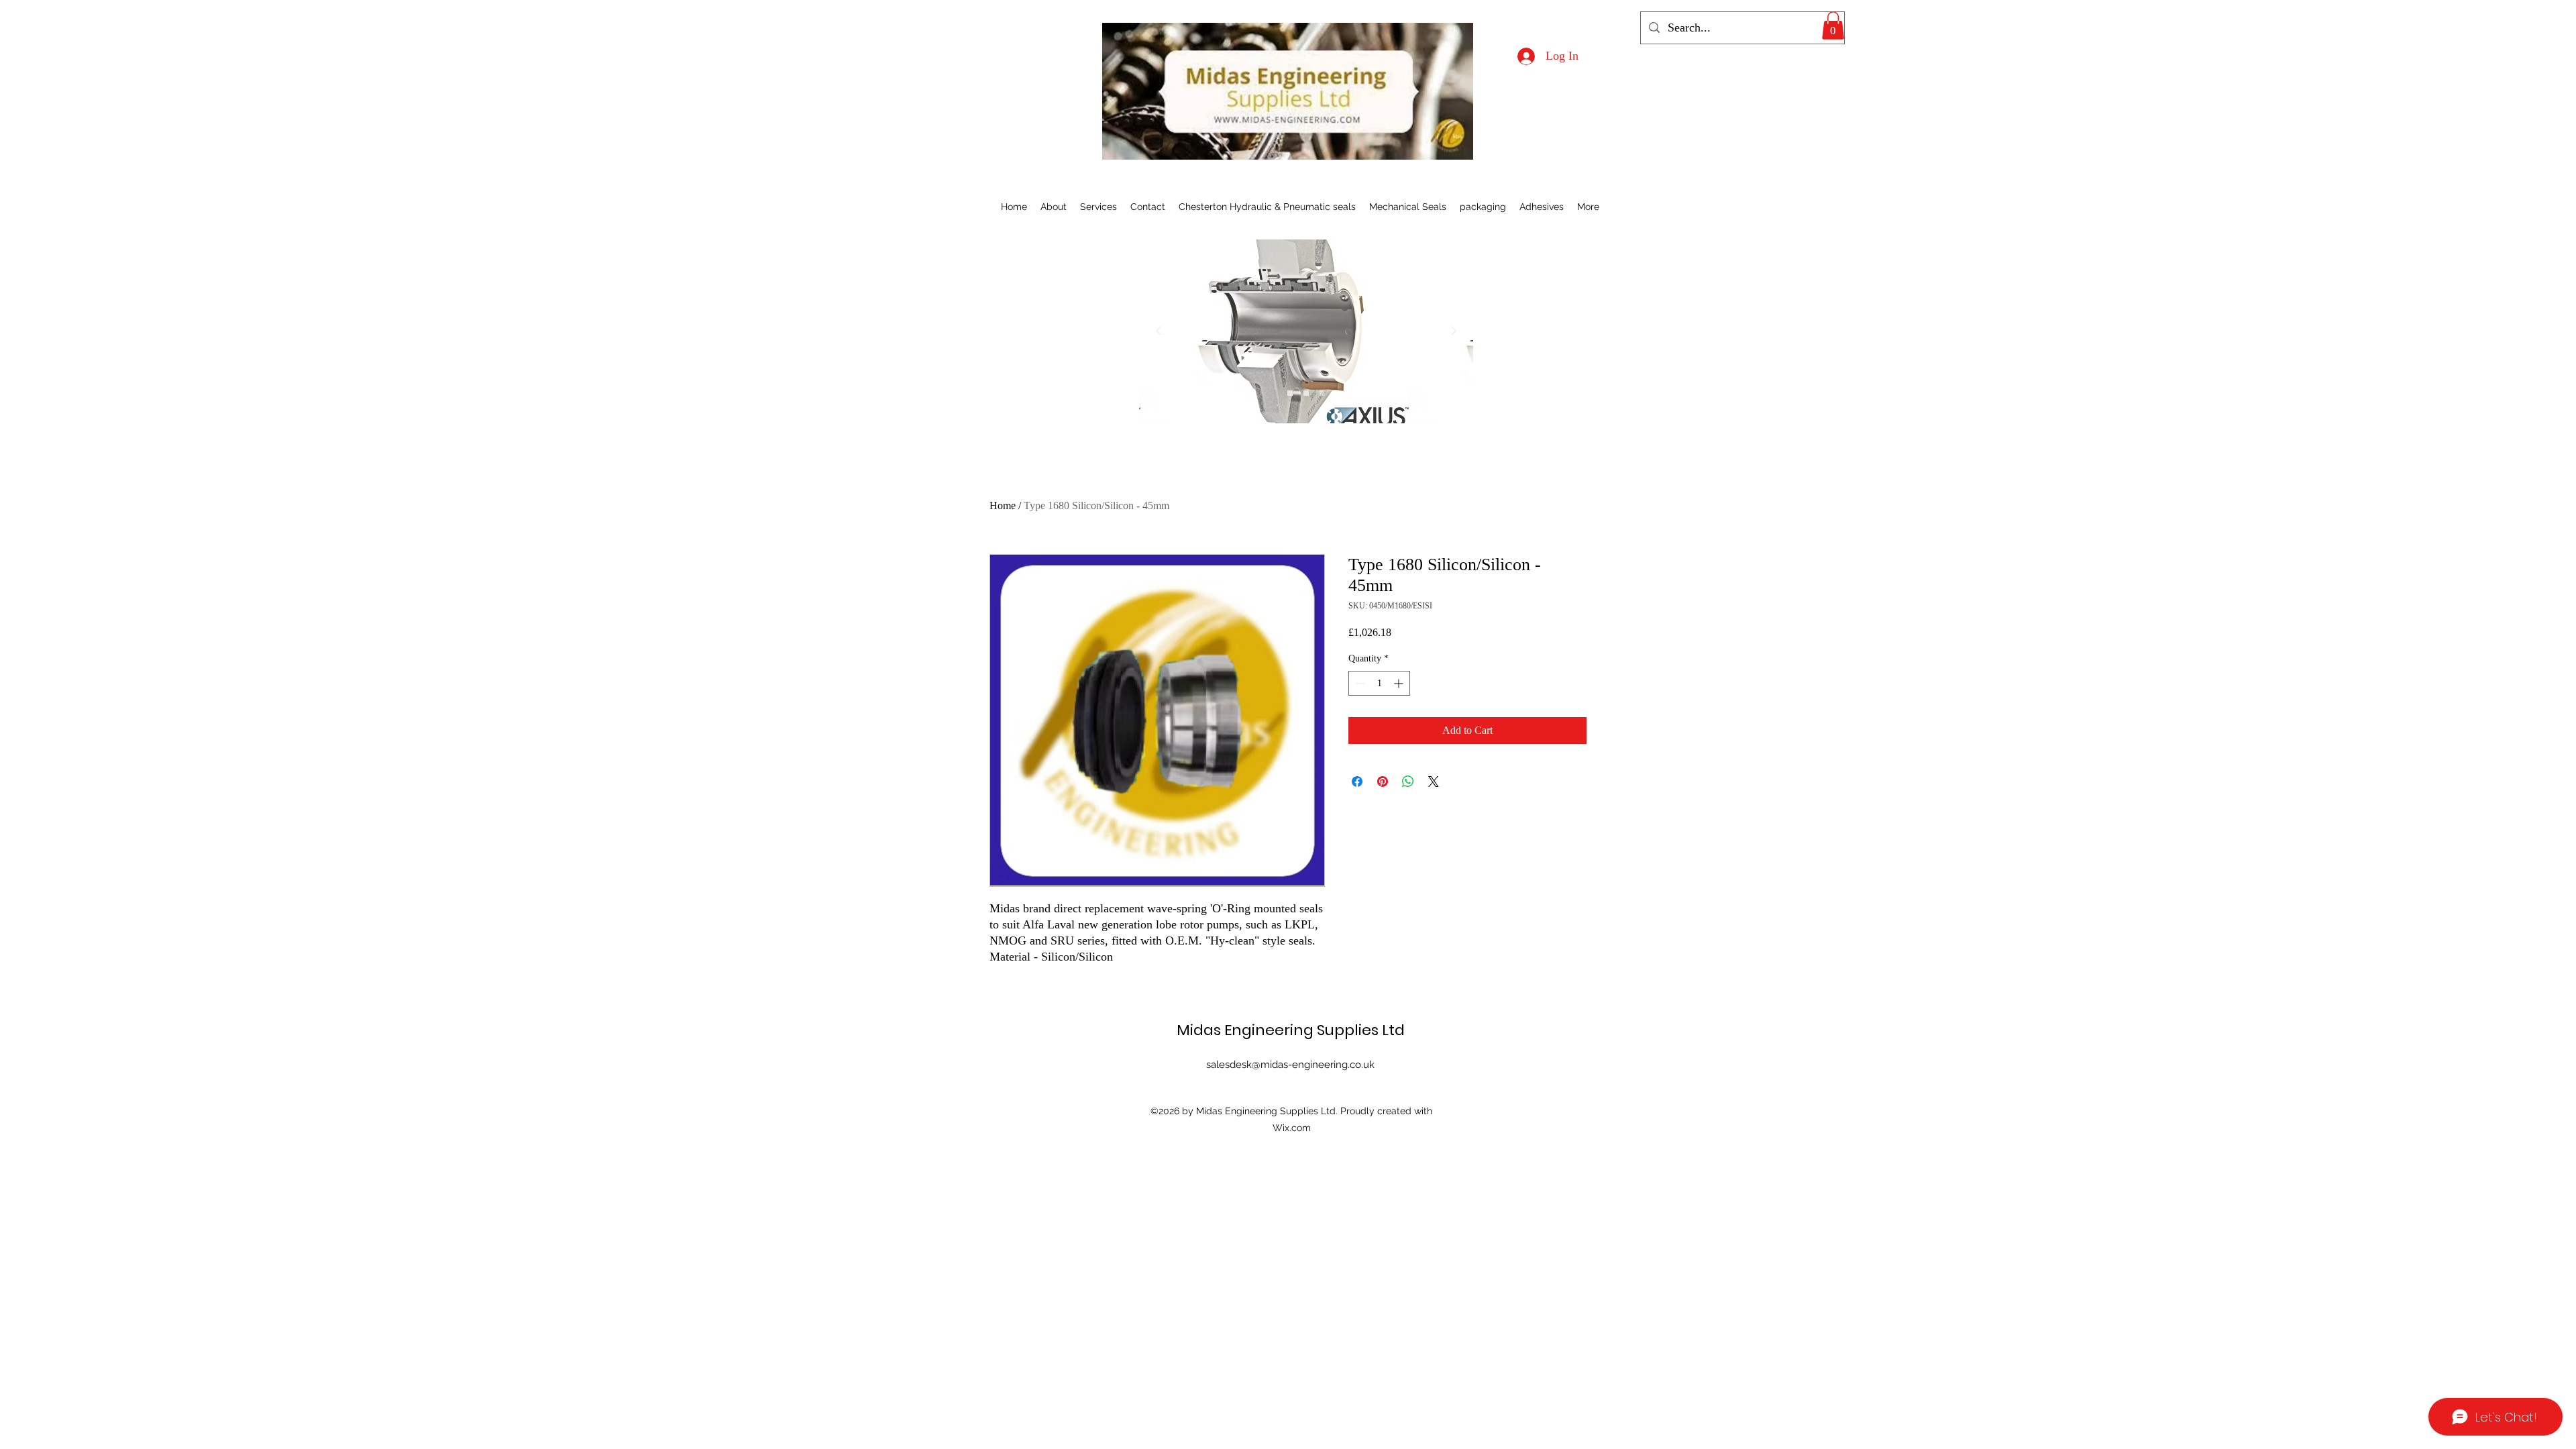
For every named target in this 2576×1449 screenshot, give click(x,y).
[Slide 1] (1290, 393)
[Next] (1454, 332)
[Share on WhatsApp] (1408, 782)
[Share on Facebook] (1357, 782)
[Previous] (1159, 332)
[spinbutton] (1379, 683)
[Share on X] (1434, 782)
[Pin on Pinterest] (1383, 782)
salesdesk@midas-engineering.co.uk (1290, 1065)
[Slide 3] (1322, 393)
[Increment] (1400, 683)
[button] (1833, 25)
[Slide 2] (1306, 393)
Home (1003, 505)
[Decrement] (1359, 683)
